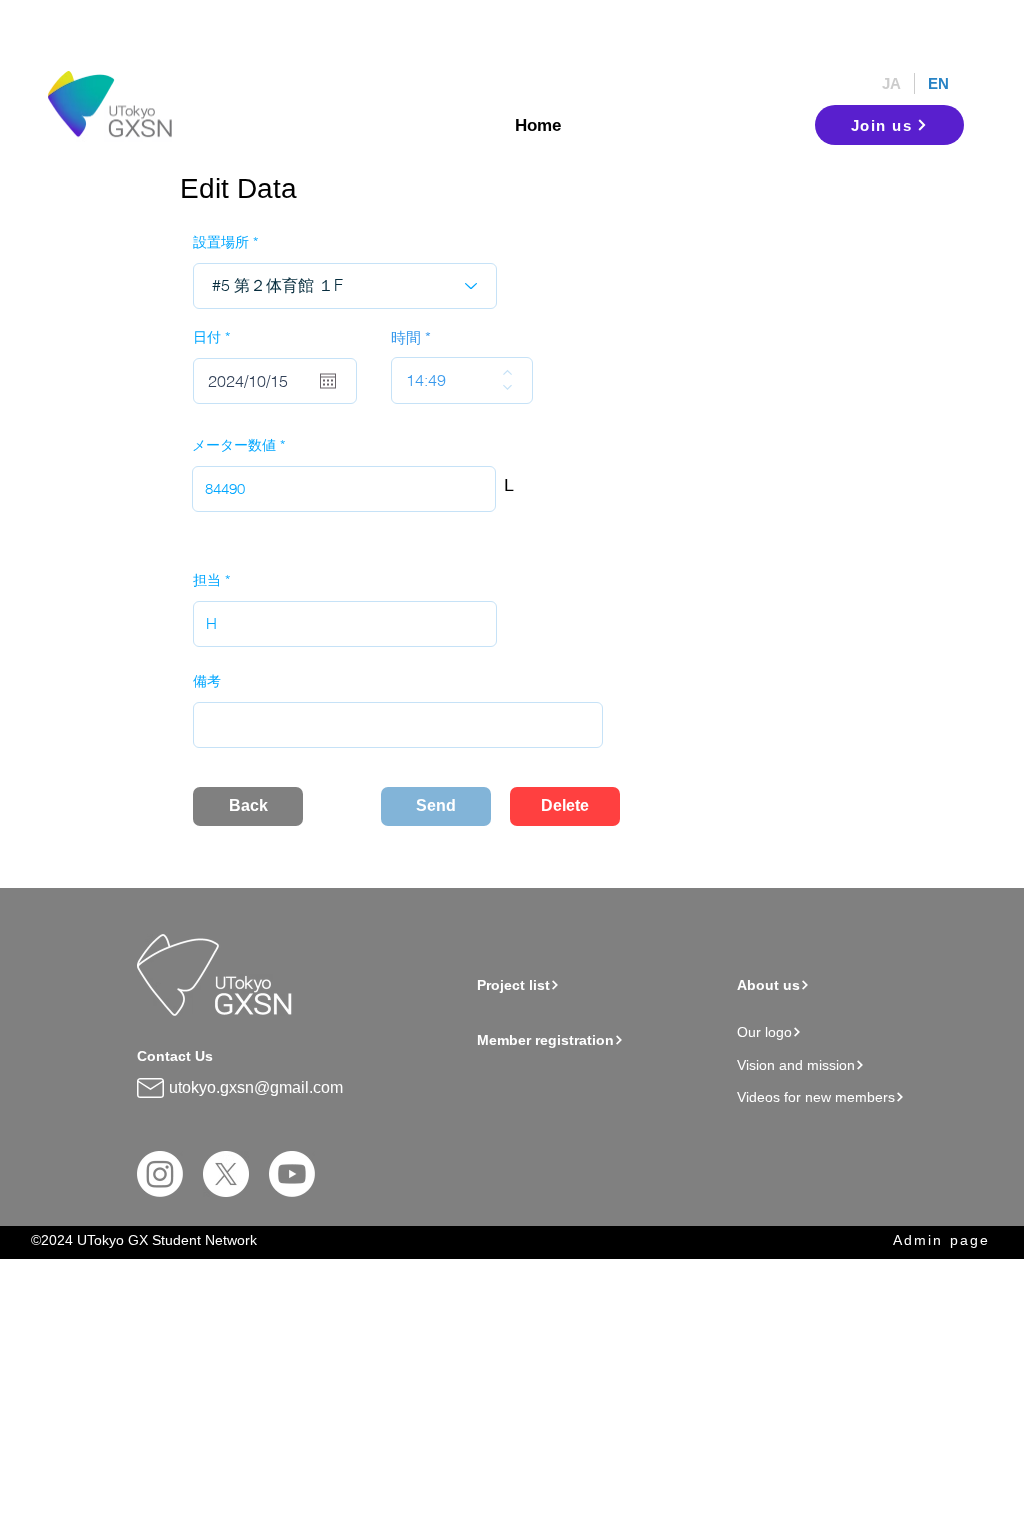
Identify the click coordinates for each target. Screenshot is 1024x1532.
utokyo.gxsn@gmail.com (256, 1087)
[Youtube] (292, 1174)
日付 (215, 337)
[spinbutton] (447, 380)
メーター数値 (234, 445)
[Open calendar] (328, 381)
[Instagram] (160, 1174)
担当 (207, 580)
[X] (226, 1174)
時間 (406, 337)
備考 (207, 681)
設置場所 (221, 242)
